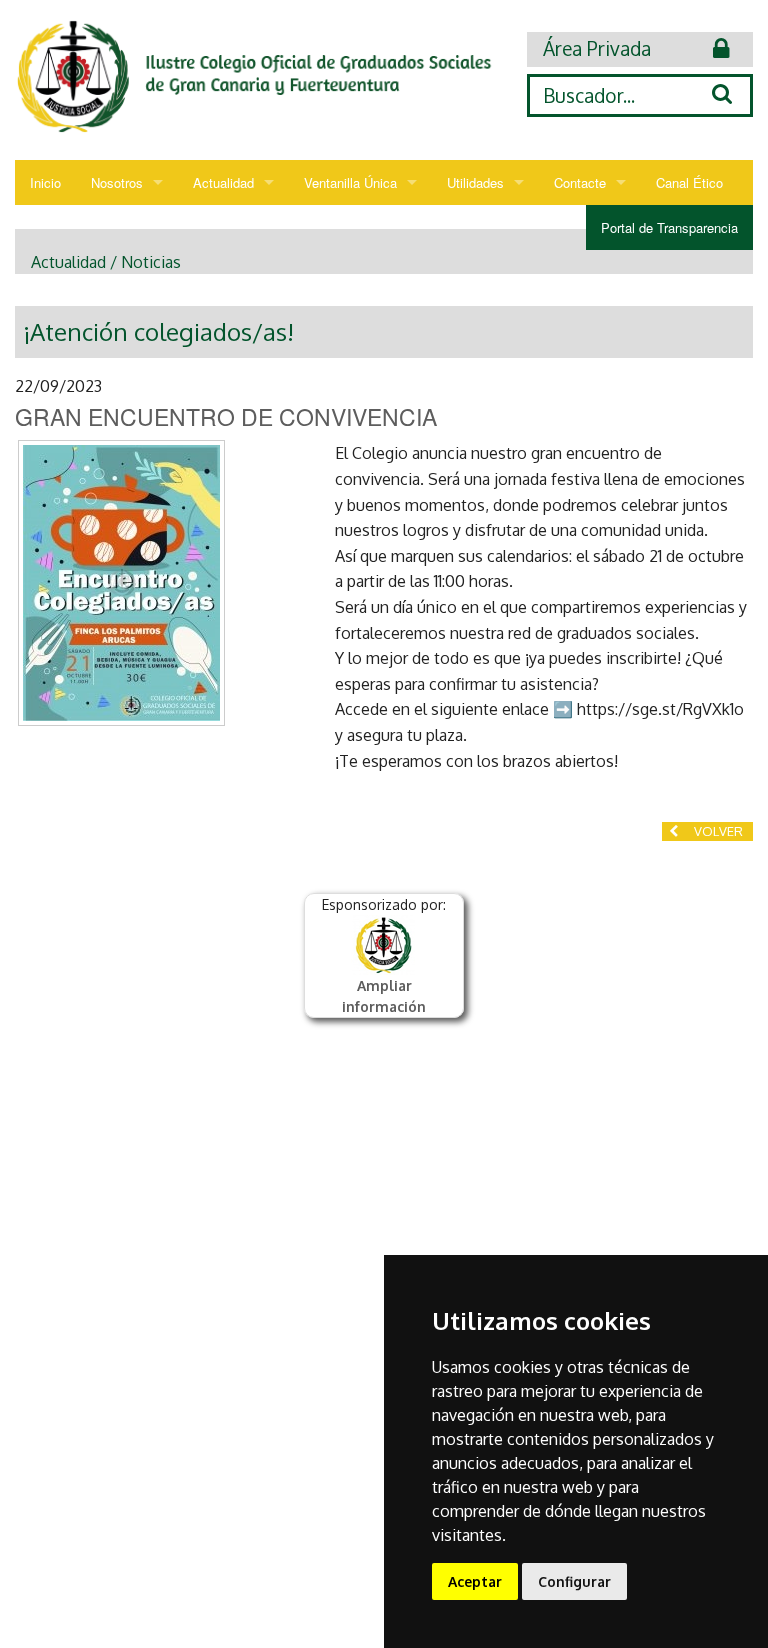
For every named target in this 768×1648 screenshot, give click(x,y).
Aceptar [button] (475, 1581)
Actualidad (223, 182)
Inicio (45, 182)
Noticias (151, 262)
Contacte (580, 182)
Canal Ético (689, 182)
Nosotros (117, 182)
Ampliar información (384, 996)
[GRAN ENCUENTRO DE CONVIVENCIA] (121, 583)
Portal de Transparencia (669, 227)
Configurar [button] (574, 1581)
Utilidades (475, 182)
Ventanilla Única (350, 182)
